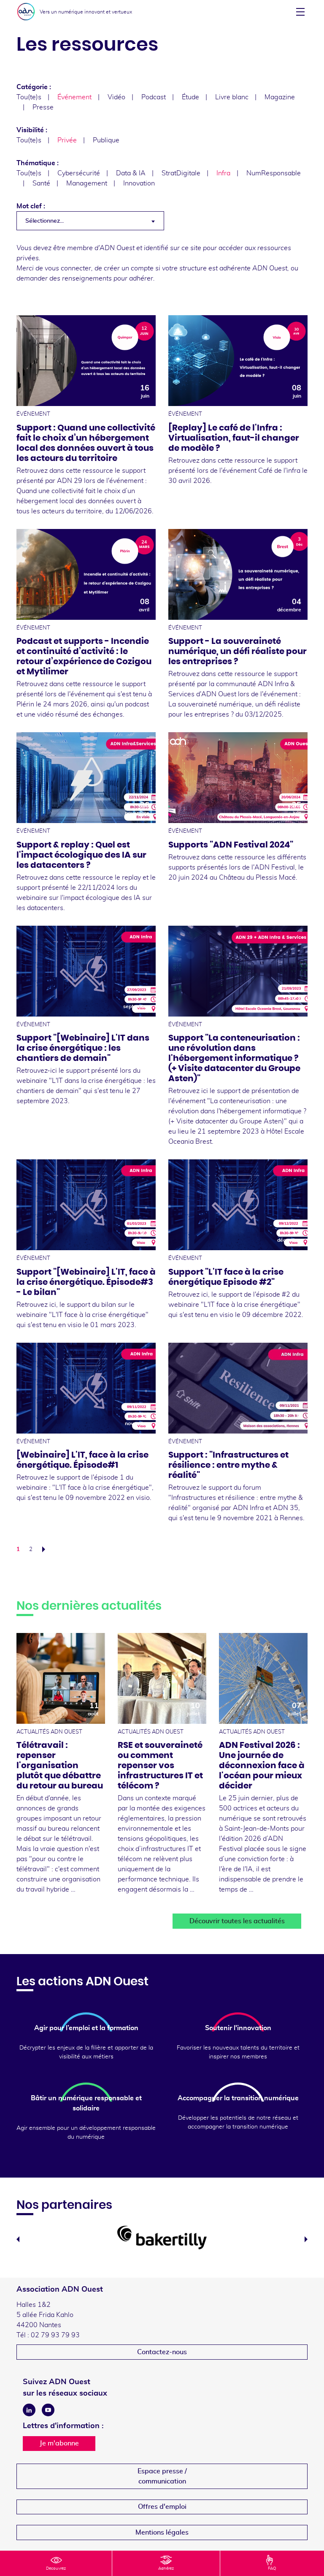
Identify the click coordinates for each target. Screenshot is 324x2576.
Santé (41, 183)
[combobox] (90, 221)
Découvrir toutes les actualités (237, 1921)
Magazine (280, 97)
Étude (190, 97)
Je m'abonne (59, 2443)
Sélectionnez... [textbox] (45, 221)
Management (87, 183)
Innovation (139, 183)
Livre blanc (232, 97)
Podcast (154, 97)
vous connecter (68, 268)
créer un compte (129, 268)
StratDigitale (181, 173)
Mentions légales (162, 2532)
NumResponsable (274, 173)
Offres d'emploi (162, 2507)
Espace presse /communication (162, 2476)
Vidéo (116, 97)
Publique (106, 140)
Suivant (46, 1549)
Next (306, 2239)
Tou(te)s (29, 97)
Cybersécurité (79, 173)
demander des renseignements (64, 278)
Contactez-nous (162, 2352)
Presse (43, 107)
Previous (18, 2239)
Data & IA (131, 173)
